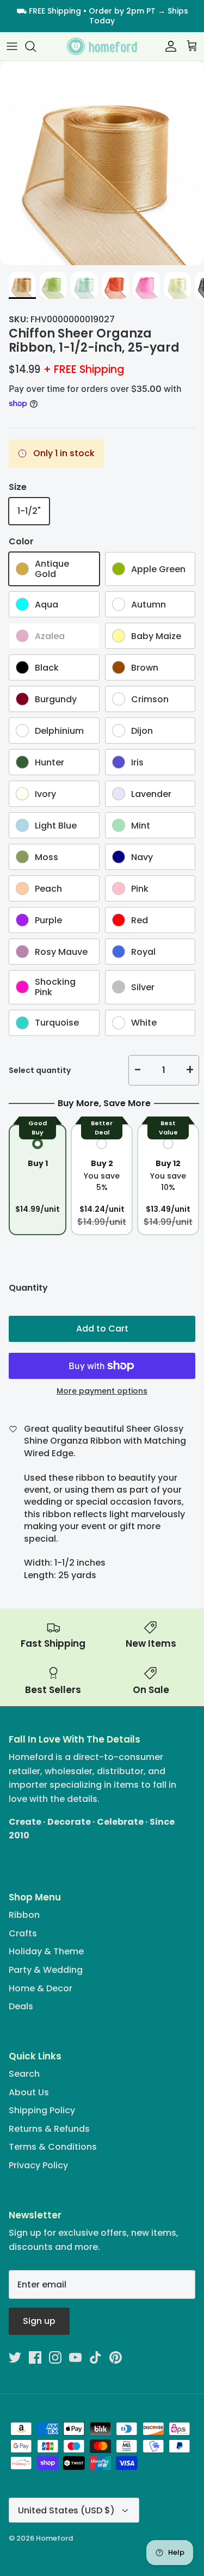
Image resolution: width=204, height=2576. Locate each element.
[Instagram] (94, 1365)
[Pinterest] (142, 1365)
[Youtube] (110, 1365)
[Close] (180, 1204)
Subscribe (102, 1330)
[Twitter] (63, 1365)
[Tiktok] (126, 1365)
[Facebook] (79, 1365)
